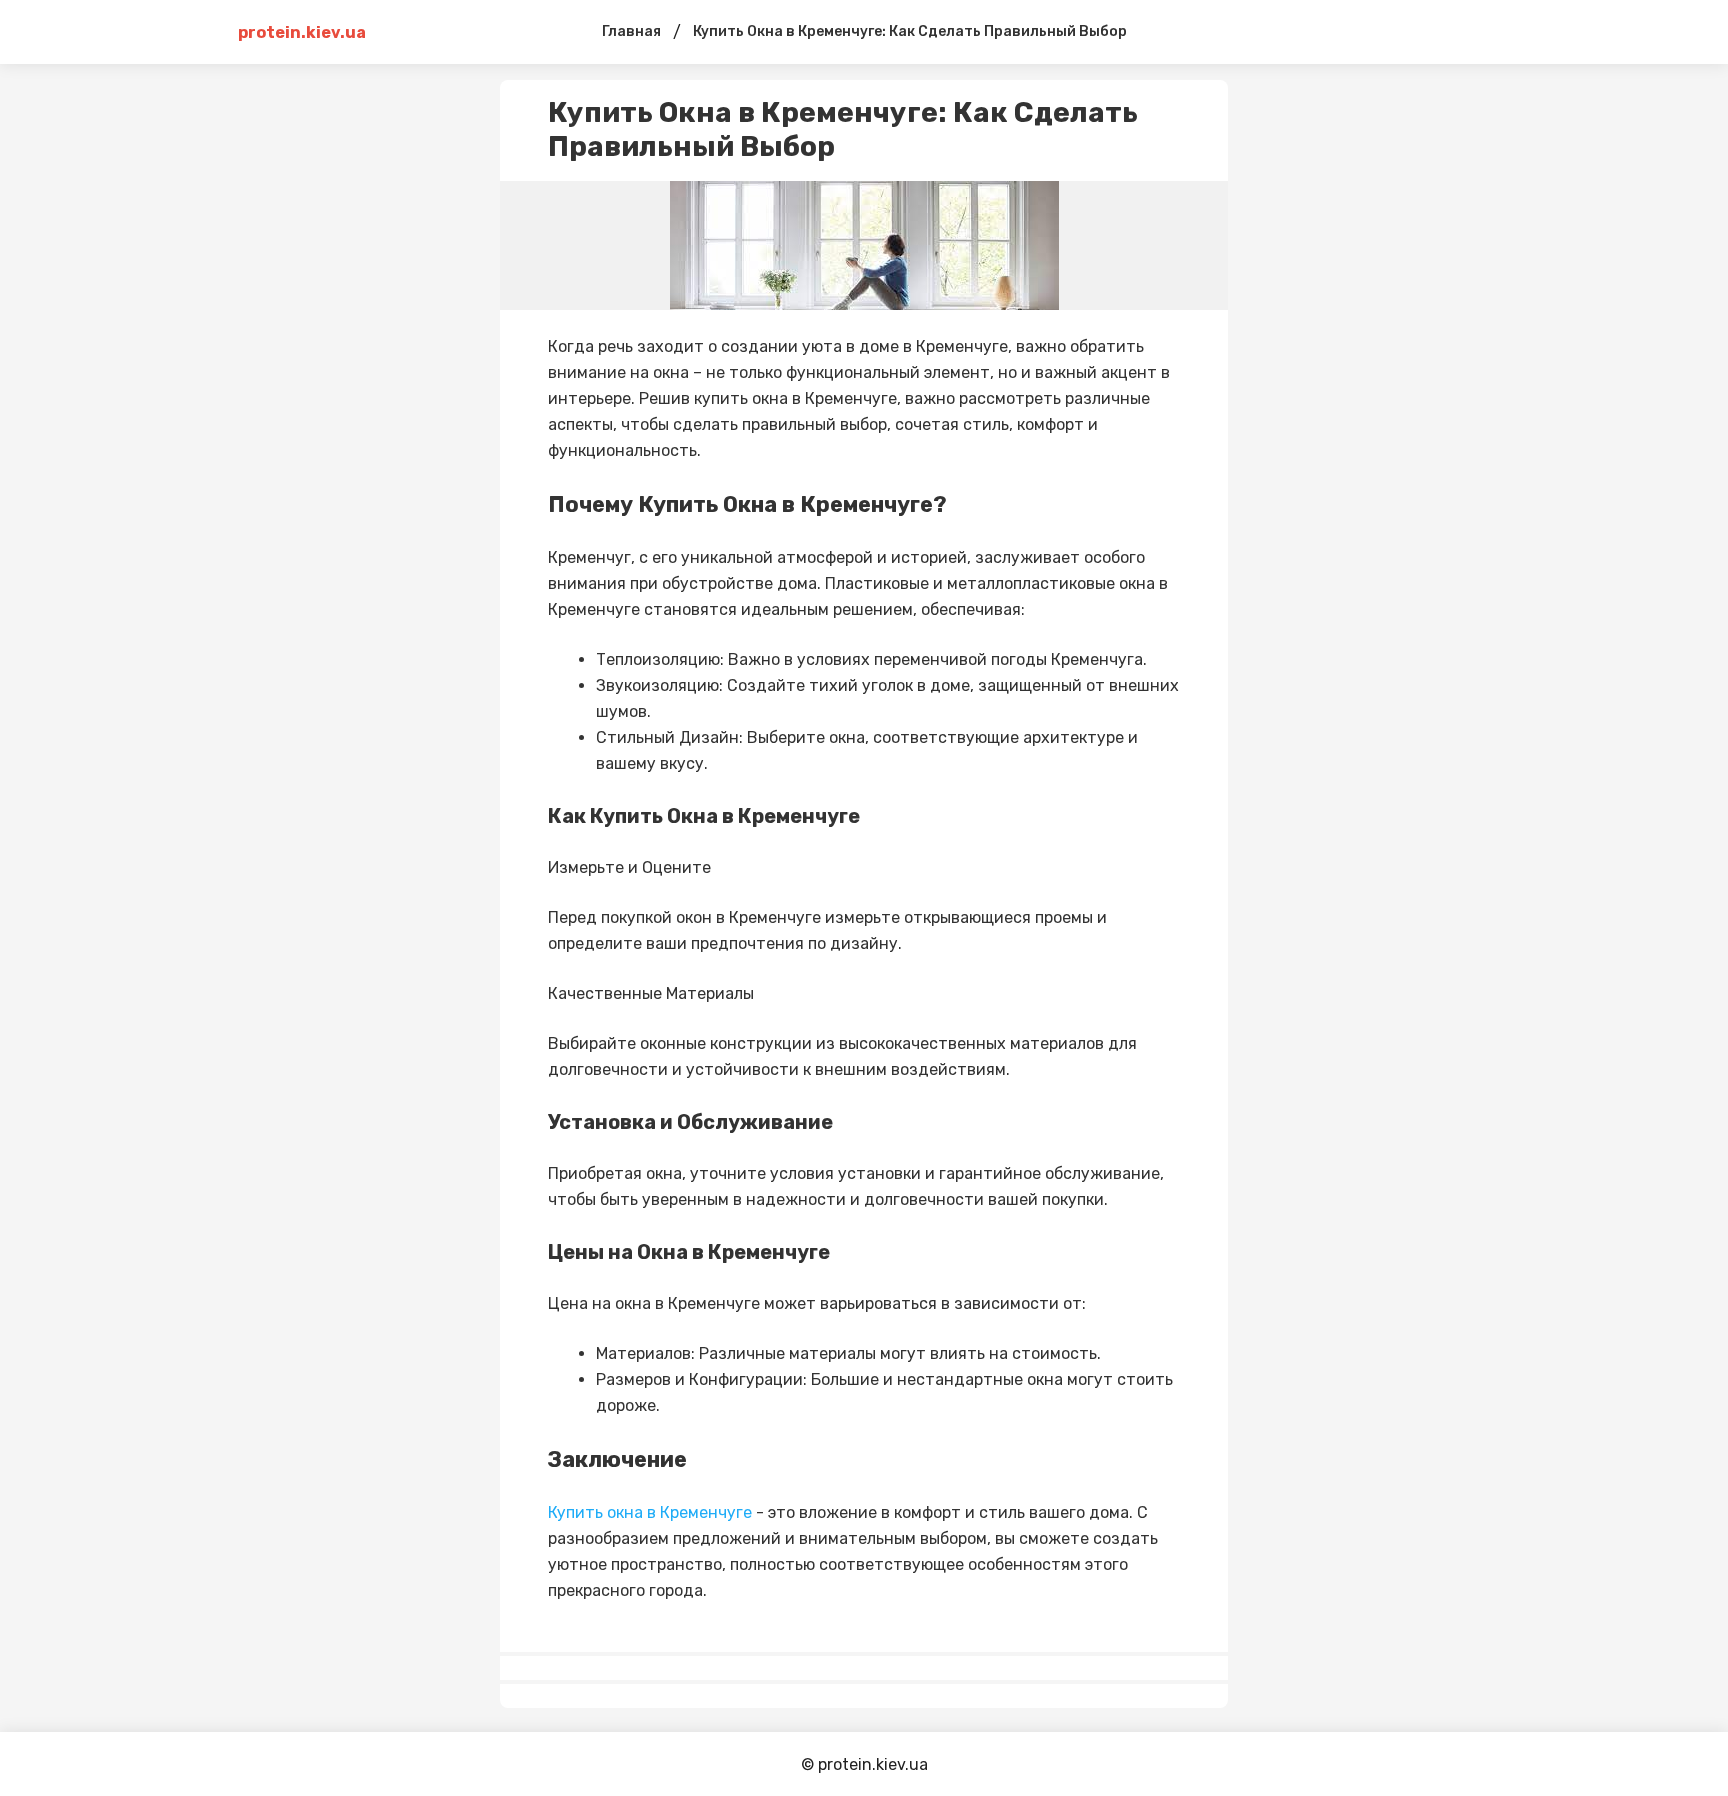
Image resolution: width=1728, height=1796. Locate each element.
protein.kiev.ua (302, 32)
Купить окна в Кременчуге (650, 1512)
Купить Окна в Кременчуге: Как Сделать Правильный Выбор (910, 31)
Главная (631, 31)
